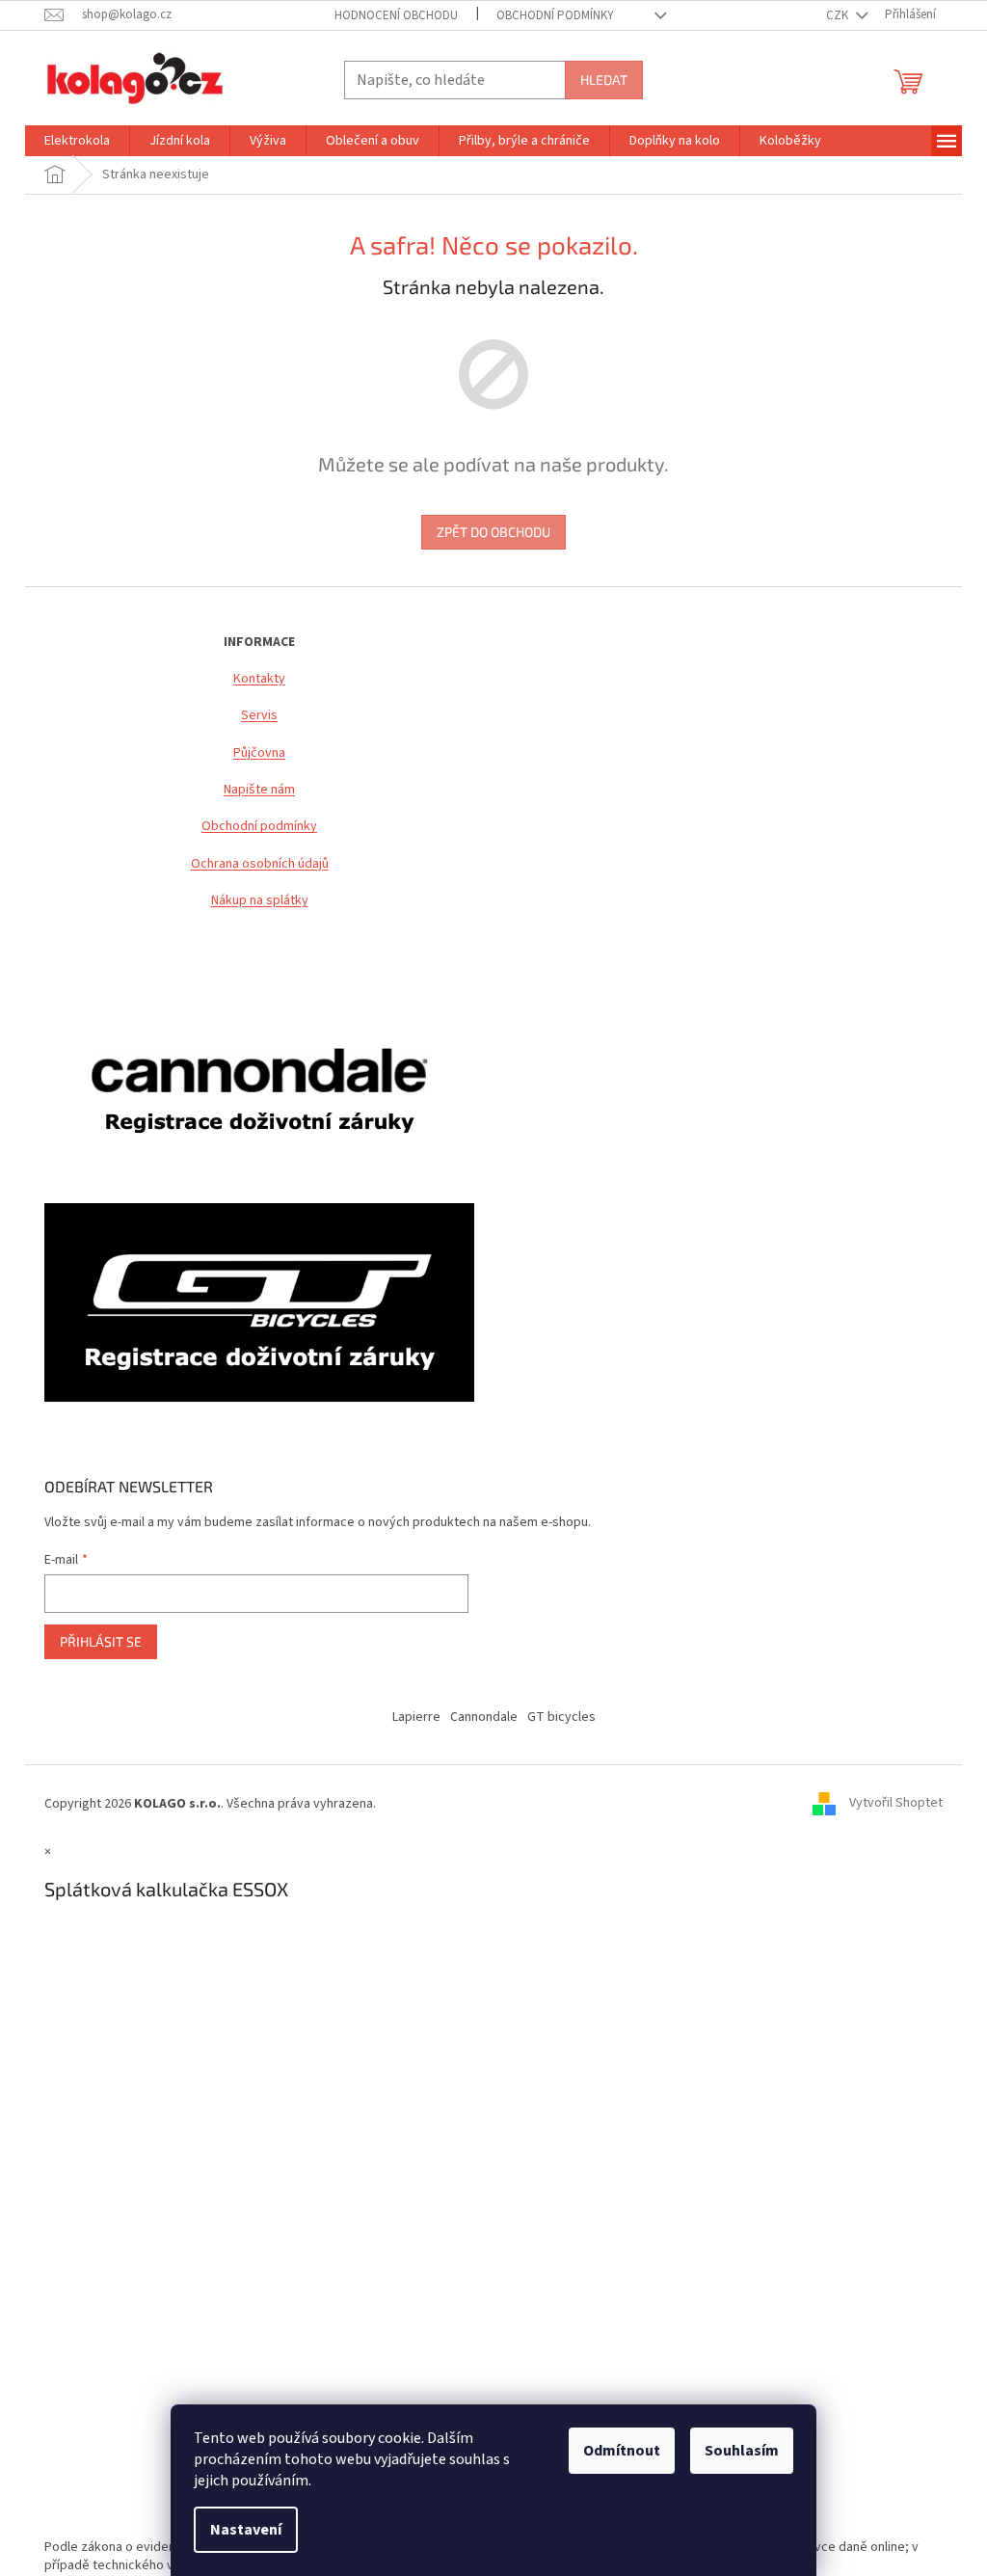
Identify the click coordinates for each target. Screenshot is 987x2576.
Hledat (604, 80)
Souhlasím (742, 2451)
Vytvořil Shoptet (896, 1804)
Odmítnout (622, 2451)
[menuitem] (77, 141)
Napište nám (259, 790)
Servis (259, 716)
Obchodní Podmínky (555, 15)
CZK (839, 15)
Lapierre (416, 1717)
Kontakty (259, 679)
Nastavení (246, 2530)
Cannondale (484, 1717)
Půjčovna (259, 753)
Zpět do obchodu (493, 532)
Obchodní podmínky (259, 827)
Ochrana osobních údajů (260, 864)
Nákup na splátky (260, 901)
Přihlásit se (101, 1641)
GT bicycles (561, 1717)
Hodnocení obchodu (396, 15)
